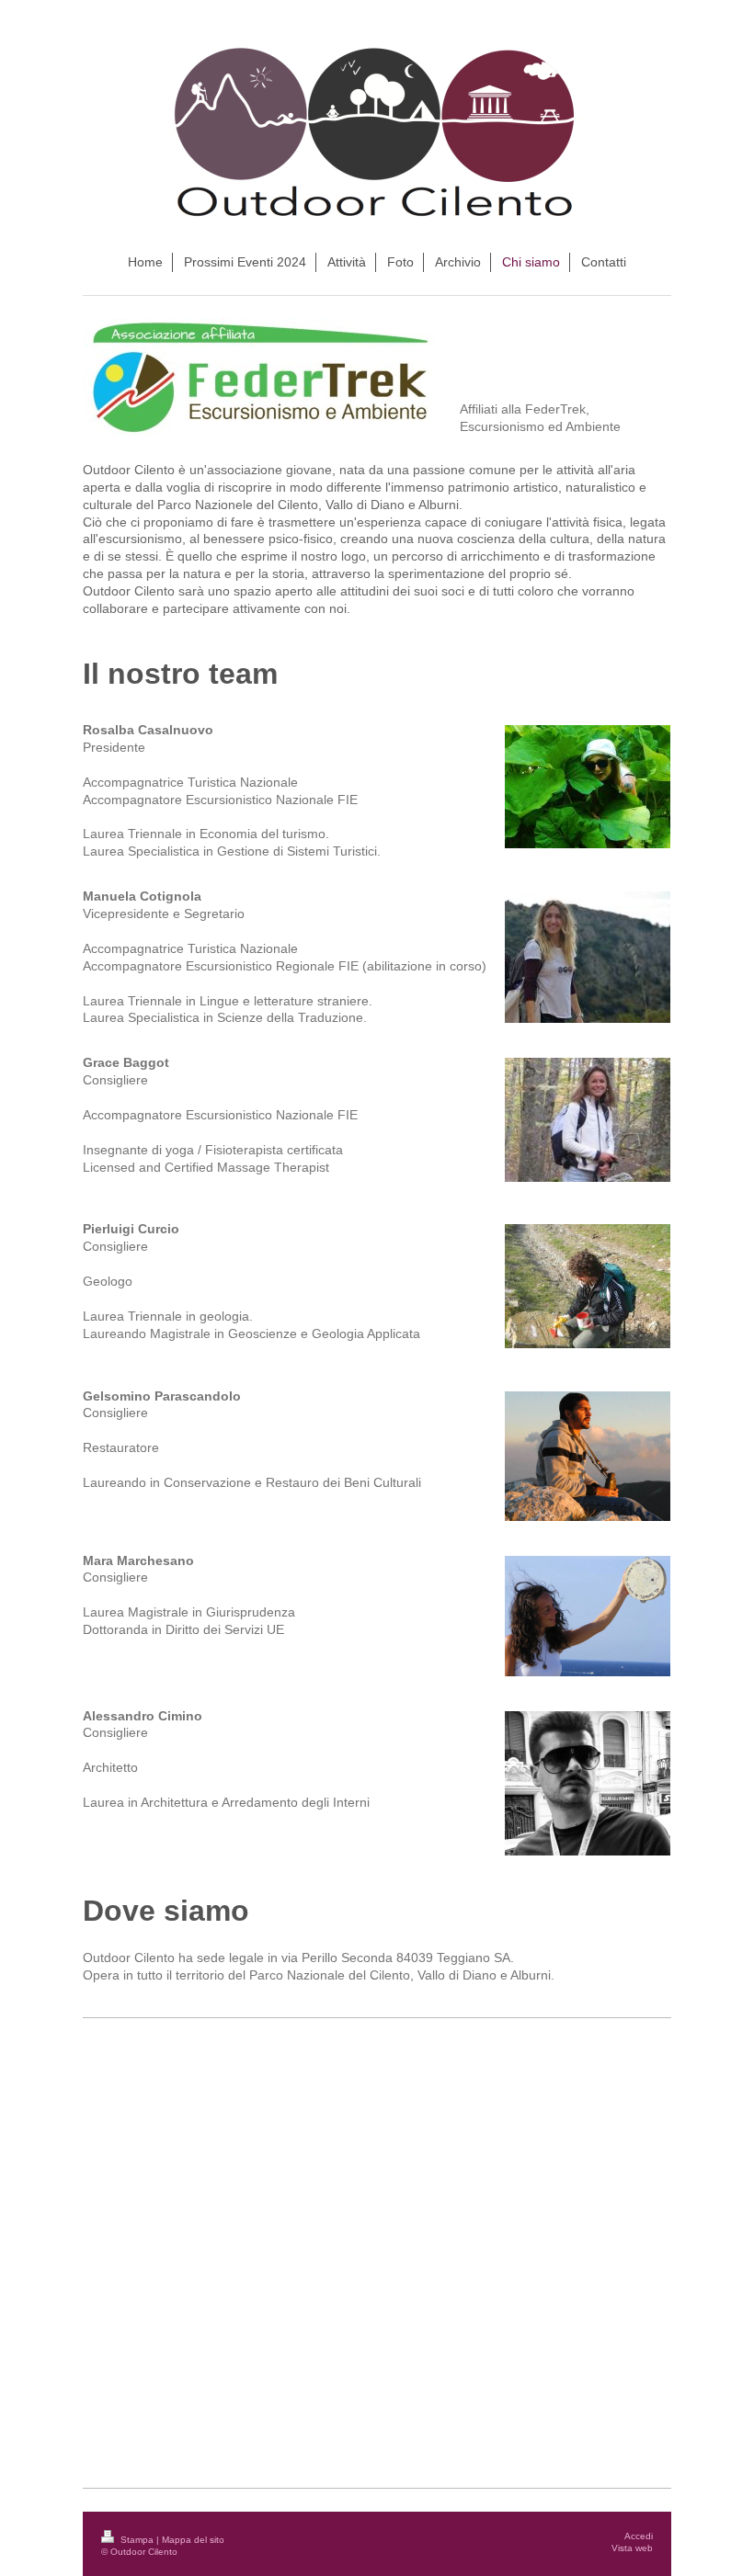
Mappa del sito (193, 2540)
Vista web (632, 2548)
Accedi (639, 2536)
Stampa (137, 2540)
